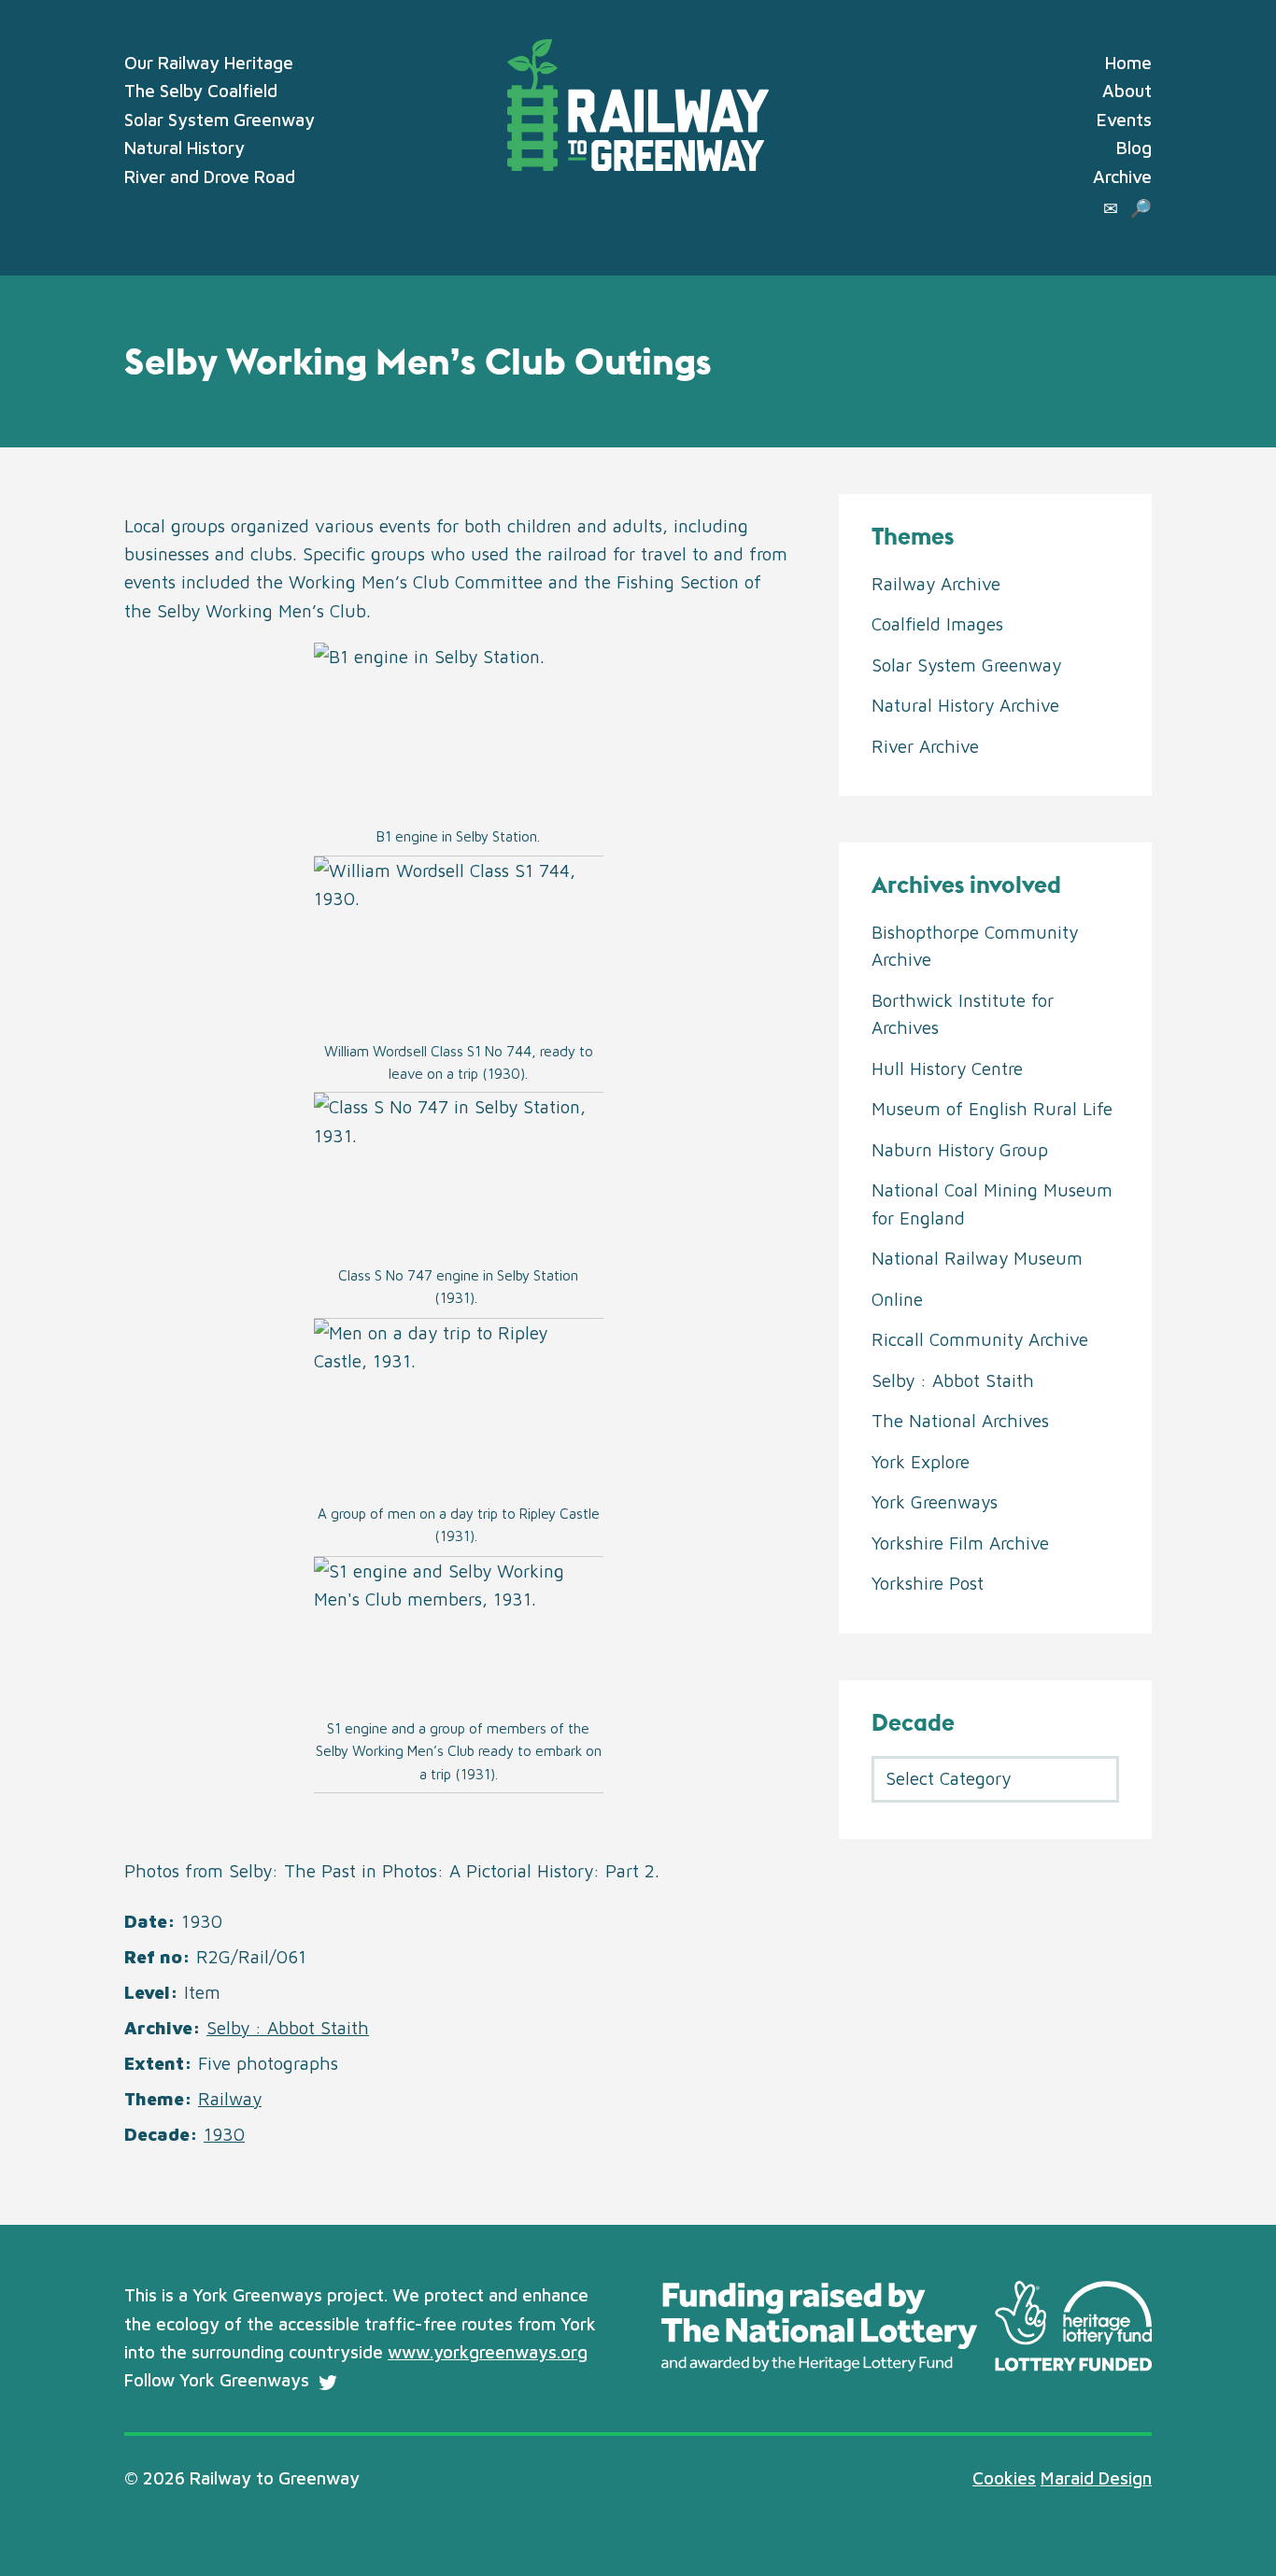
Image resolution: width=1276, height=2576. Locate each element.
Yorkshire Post (928, 1583)
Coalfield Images (937, 624)
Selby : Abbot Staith (288, 2028)
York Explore (921, 1462)
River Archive (925, 746)
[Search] (1141, 208)
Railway (230, 2099)
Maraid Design (1096, 2478)
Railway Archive (936, 584)
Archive (1122, 177)
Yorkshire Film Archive (960, 1543)
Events (1124, 120)
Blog (1134, 148)
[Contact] (1111, 208)
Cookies (1004, 2478)
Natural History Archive (965, 705)
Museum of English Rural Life (992, 1109)
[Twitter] (328, 2383)
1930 (224, 2134)
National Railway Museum (977, 1258)
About (1127, 91)
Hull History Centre (947, 1069)
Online (897, 1299)
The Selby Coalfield (201, 91)
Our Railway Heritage (209, 63)
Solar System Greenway (220, 120)
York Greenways (935, 1502)
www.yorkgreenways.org (488, 2352)
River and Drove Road (210, 177)
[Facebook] (361, 2383)
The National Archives (960, 1421)
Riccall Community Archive (980, 1339)
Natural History (184, 148)
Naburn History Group (960, 1150)
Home (1128, 63)
